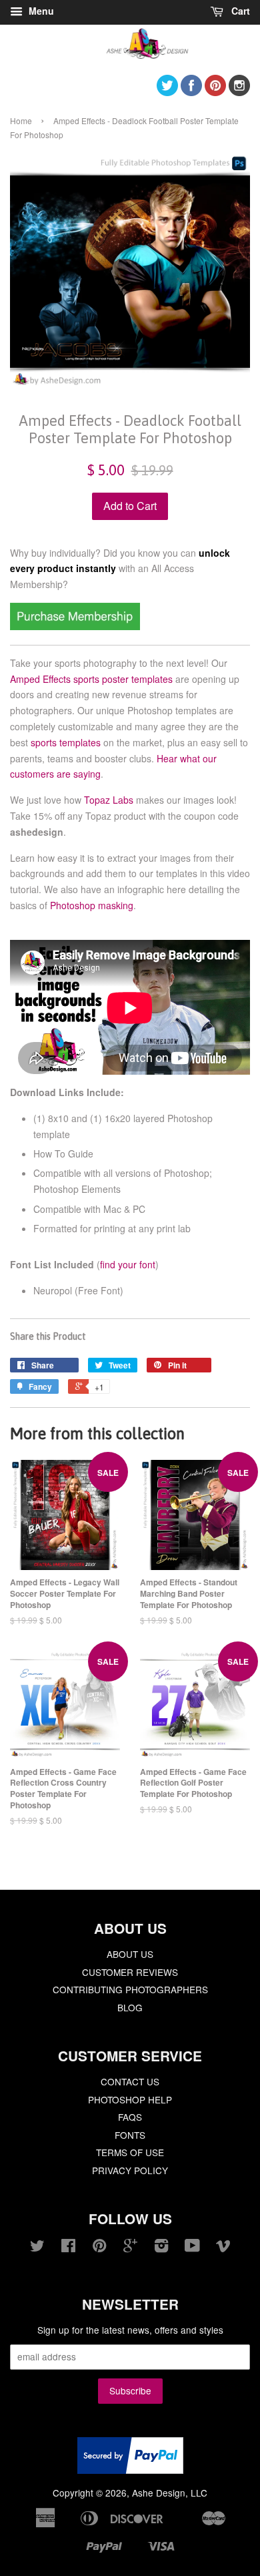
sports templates (66, 742)
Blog (130, 2007)
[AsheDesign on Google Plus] (130, 2248)
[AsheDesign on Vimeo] (223, 2248)
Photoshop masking (92, 905)
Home (21, 120)
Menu (40, 11)
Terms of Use (130, 2152)
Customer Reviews (130, 1972)
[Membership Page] (75, 626)
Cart (239, 11)
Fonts (130, 2135)
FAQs (130, 2117)
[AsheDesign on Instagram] (239, 92)
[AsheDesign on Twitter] (167, 92)
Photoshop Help (130, 2099)
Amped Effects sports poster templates (91, 679)
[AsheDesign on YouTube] (192, 2248)
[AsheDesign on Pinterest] (215, 92)
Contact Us (130, 2081)
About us (130, 1954)
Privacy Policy (130, 2170)
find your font (128, 1264)
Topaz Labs (109, 800)
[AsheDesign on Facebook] (191, 92)
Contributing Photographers (130, 1989)
